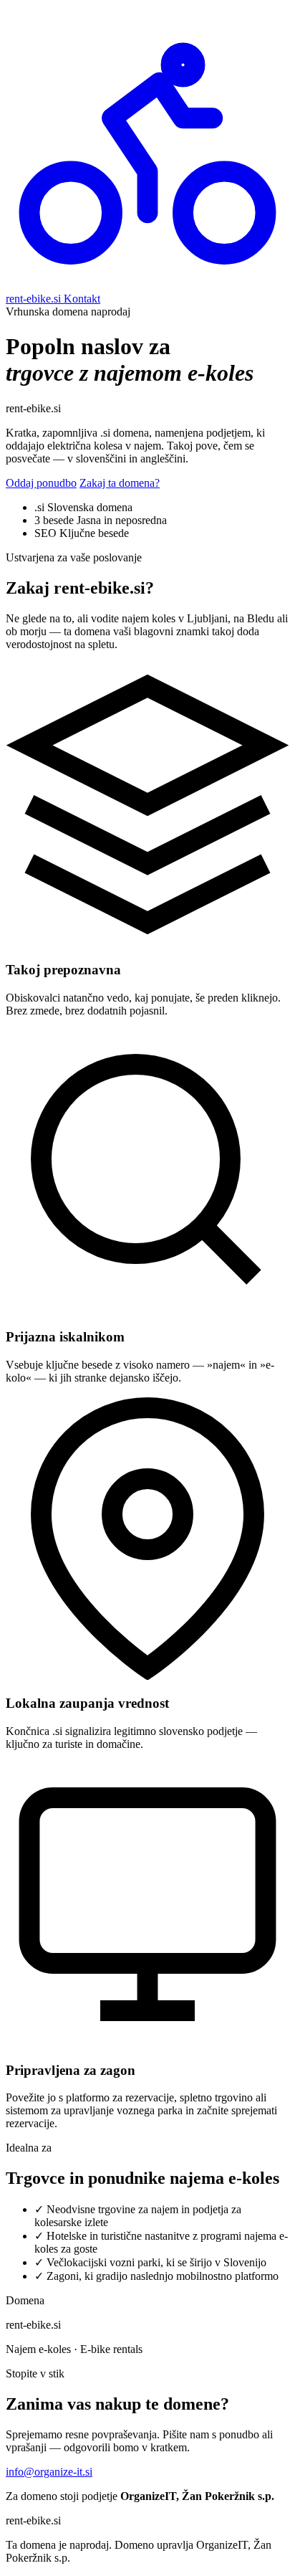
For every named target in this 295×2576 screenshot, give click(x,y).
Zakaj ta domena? (120, 483)
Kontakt (82, 299)
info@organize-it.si (49, 2472)
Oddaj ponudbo (41, 483)
